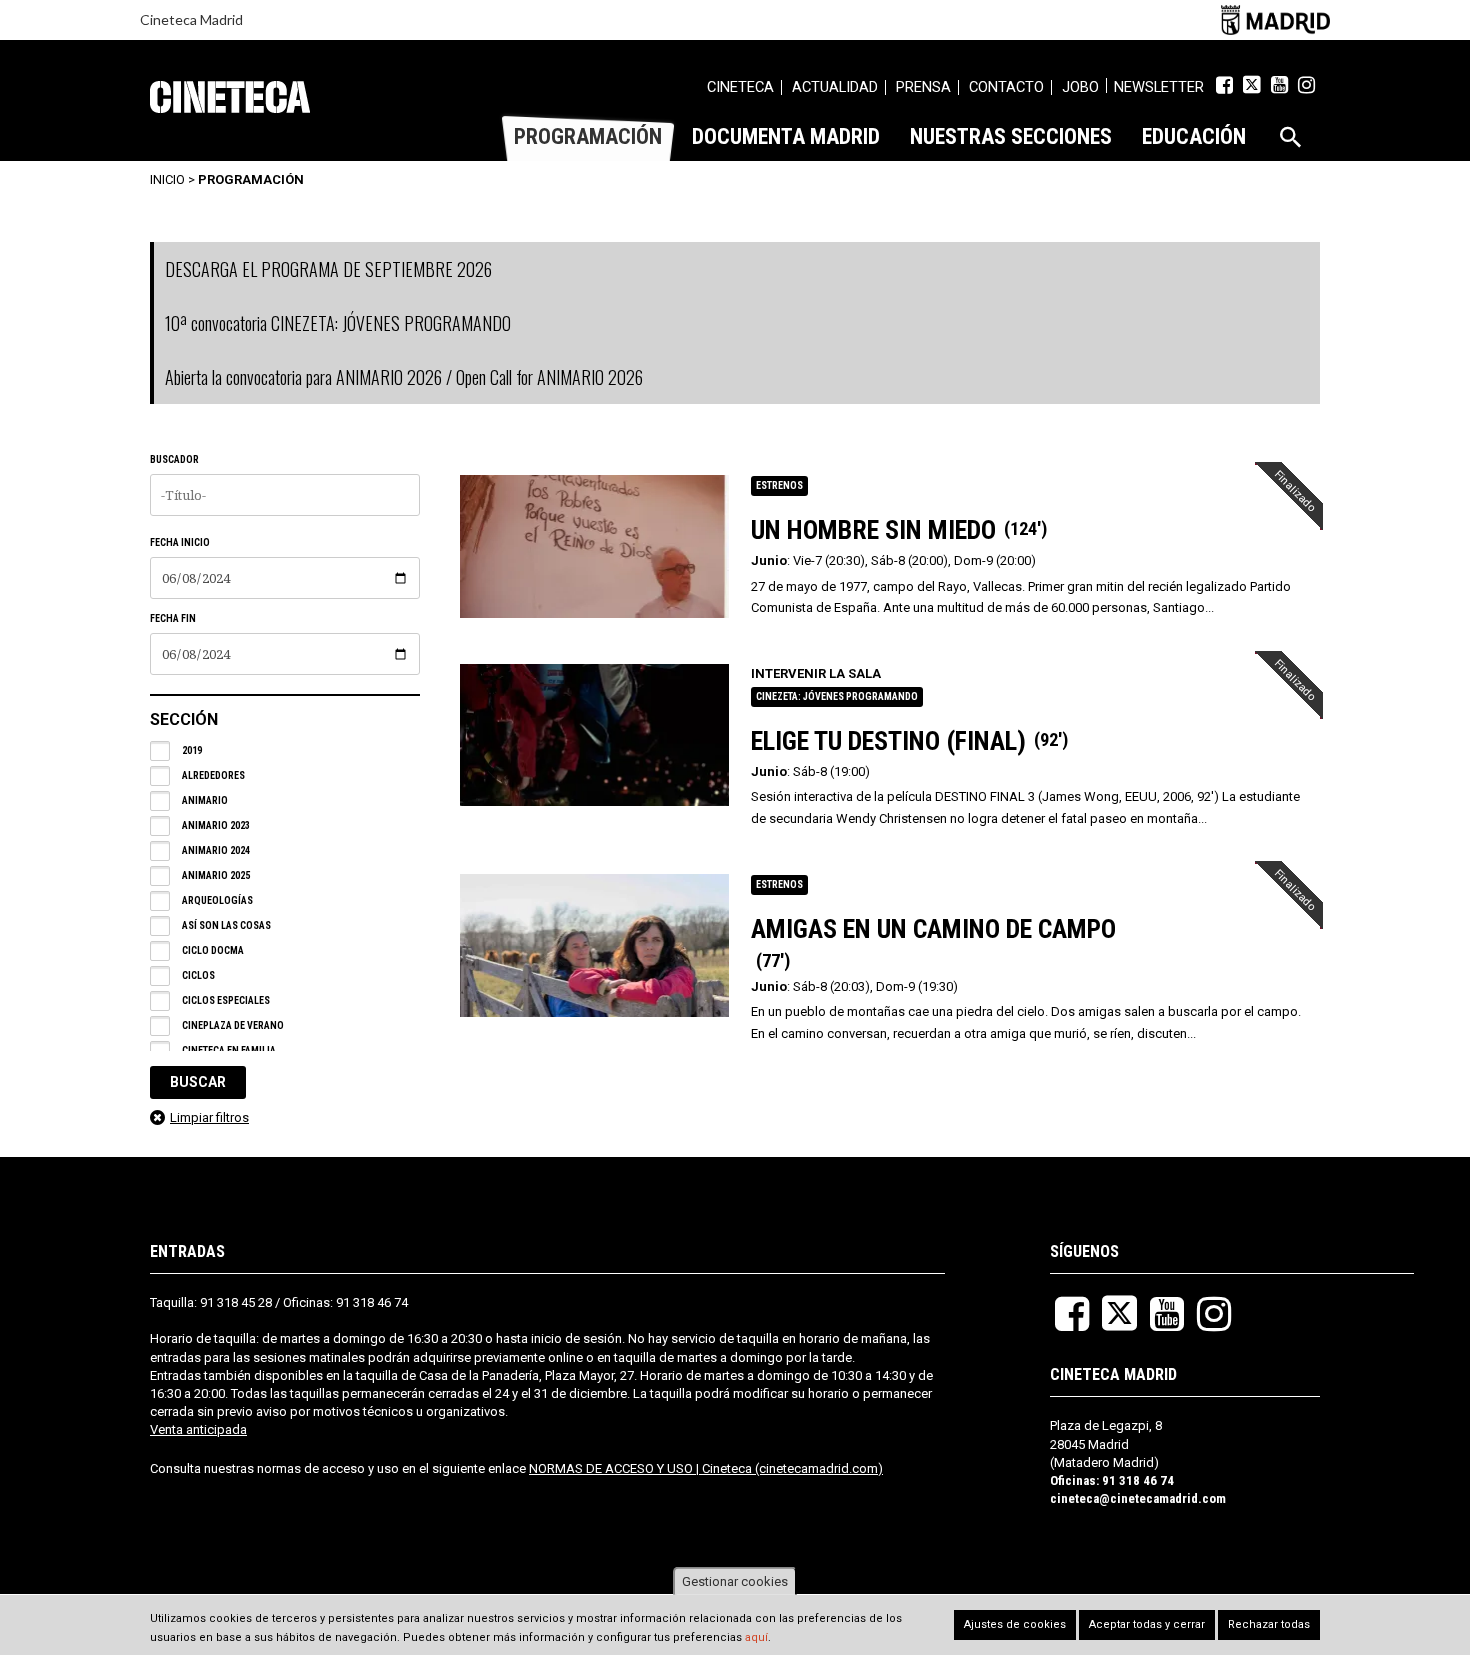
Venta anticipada (198, 1429)
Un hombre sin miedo (873, 530)
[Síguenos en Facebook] (1224, 85)
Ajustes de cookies (1015, 1624)
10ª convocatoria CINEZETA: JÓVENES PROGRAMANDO (338, 323)
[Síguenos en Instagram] (1306, 85)
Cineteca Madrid (191, 19)
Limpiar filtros (209, 1117)
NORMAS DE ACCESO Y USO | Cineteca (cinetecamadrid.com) (706, 1468)
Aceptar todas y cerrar (1147, 1624)
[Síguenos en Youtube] (1279, 85)
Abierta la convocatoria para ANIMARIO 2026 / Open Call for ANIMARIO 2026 (404, 377)
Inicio (167, 179)
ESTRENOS (779, 485)
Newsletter (1159, 87)
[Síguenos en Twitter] (1252, 85)
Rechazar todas (1269, 1624)
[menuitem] (740, 90)
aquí (756, 1637)
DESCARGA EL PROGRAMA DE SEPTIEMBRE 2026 (328, 269)
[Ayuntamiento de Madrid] (1275, 19)
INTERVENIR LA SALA (816, 673)
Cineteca (230, 97)
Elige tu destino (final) (888, 741)
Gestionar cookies (735, 1581)
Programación (251, 179)
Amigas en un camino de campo (933, 929)
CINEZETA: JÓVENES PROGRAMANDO (837, 696)
